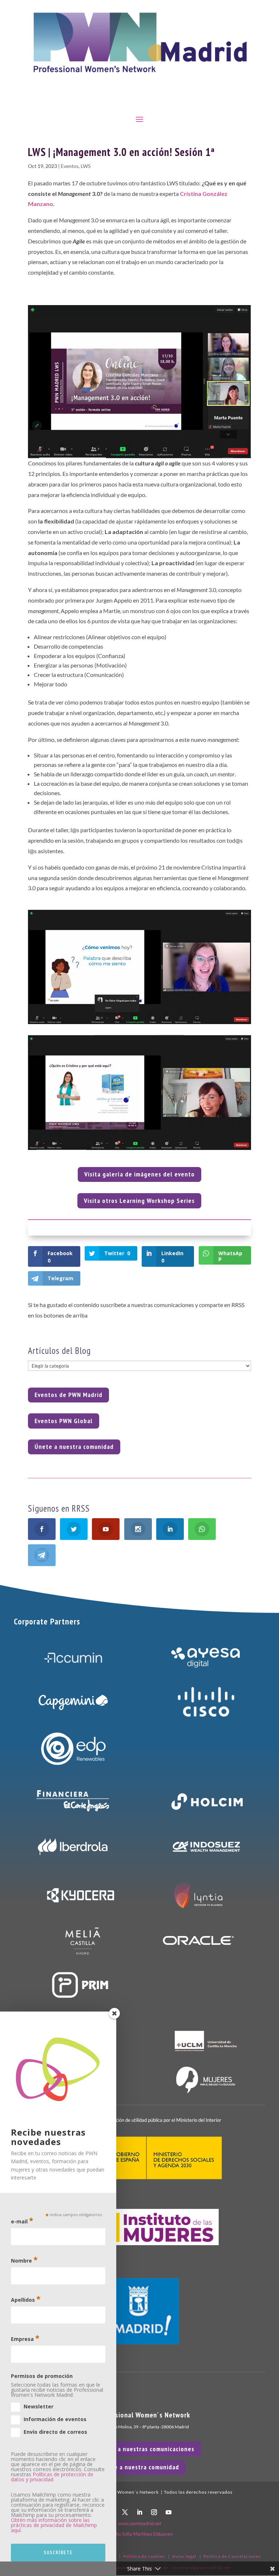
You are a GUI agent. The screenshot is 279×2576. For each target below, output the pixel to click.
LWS (86, 166)
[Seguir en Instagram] (154, 2512)
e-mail (22, 2221)
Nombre (24, 2260)
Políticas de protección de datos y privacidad (52, 2477)
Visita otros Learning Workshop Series (139, 1201)
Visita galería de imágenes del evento (139, 1174)
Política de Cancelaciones (232, 2556)
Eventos (70, 166)
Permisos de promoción (42, 2376)
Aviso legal (184, 2556)
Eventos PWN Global (64, 1421)
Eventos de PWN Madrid (68, 1395)
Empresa (25, 2338)
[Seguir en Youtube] (169, 2512)
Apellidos (26, 2299)
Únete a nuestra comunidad (74, 1447)
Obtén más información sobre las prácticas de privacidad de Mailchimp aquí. (54, 2525)
